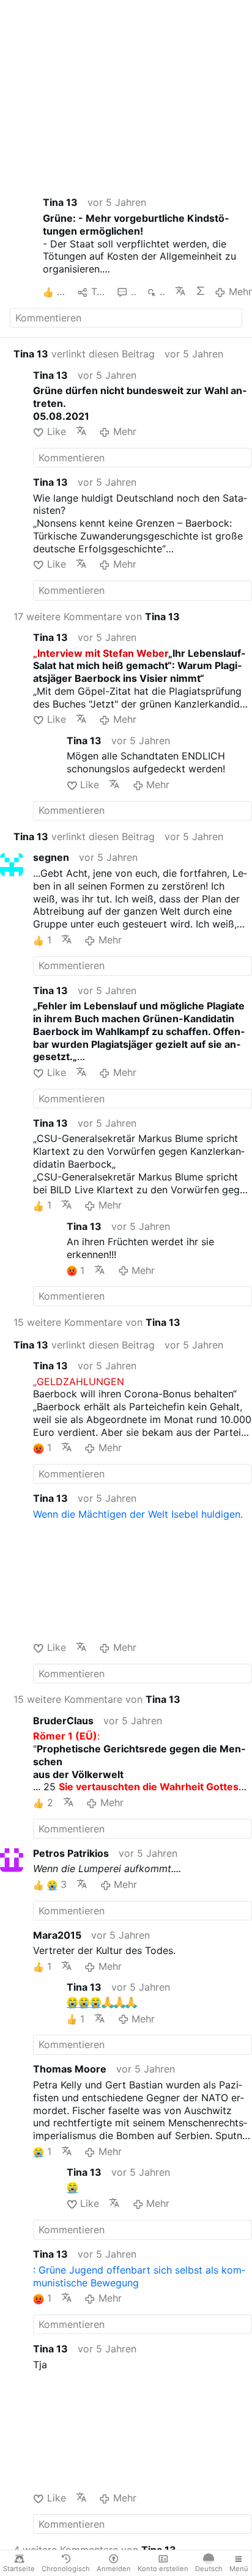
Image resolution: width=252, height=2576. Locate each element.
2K (162, 291)
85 (133, 291)
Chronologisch (66, 2569)
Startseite (19, 2569)
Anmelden (114, 2569)
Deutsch (209, 2569)
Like (56, 431)
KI (200, 291)
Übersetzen (180, 291)
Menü (239, 2569)
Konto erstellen (163, 2569)
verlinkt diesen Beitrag (84, 354)
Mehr (240, 291)
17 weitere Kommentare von (97, 617)
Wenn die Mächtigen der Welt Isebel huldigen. (138, 1514)
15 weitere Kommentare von (97, 1322)
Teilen (99, 291)
